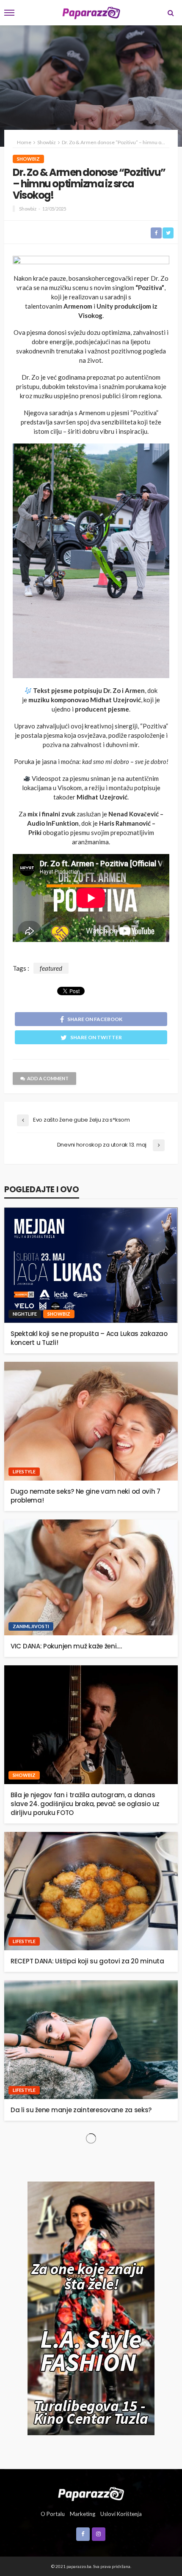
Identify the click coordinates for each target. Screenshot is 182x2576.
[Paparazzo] (91, 2493)
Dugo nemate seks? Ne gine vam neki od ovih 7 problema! (85, 1496)
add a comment (48, 1078)
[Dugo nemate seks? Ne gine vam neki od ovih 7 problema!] (91, 1421)
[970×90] (91, 262)
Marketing (83, 2514)
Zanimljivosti (31, 1626)
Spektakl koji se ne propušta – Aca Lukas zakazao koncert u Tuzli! (89, 1338)
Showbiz (28, 159)
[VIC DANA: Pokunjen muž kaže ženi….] (91, 1577)
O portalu (53, 2514)
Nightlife (25, 1314)
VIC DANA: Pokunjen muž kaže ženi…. (66, 1646)
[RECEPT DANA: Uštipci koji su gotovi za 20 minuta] (91, 1891)
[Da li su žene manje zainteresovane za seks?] (91, 2040)
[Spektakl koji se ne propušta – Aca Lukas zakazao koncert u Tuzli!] (91, 1265)
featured (51, 968)
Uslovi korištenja (121, 2514)
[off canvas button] (9, 13)
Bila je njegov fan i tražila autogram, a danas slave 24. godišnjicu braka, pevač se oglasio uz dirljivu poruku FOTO (85, 1804)
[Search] (171, 13)
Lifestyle (24, 1471)
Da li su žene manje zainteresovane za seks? (81, 2110)
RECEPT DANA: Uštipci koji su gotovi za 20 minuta (87, 1961)
